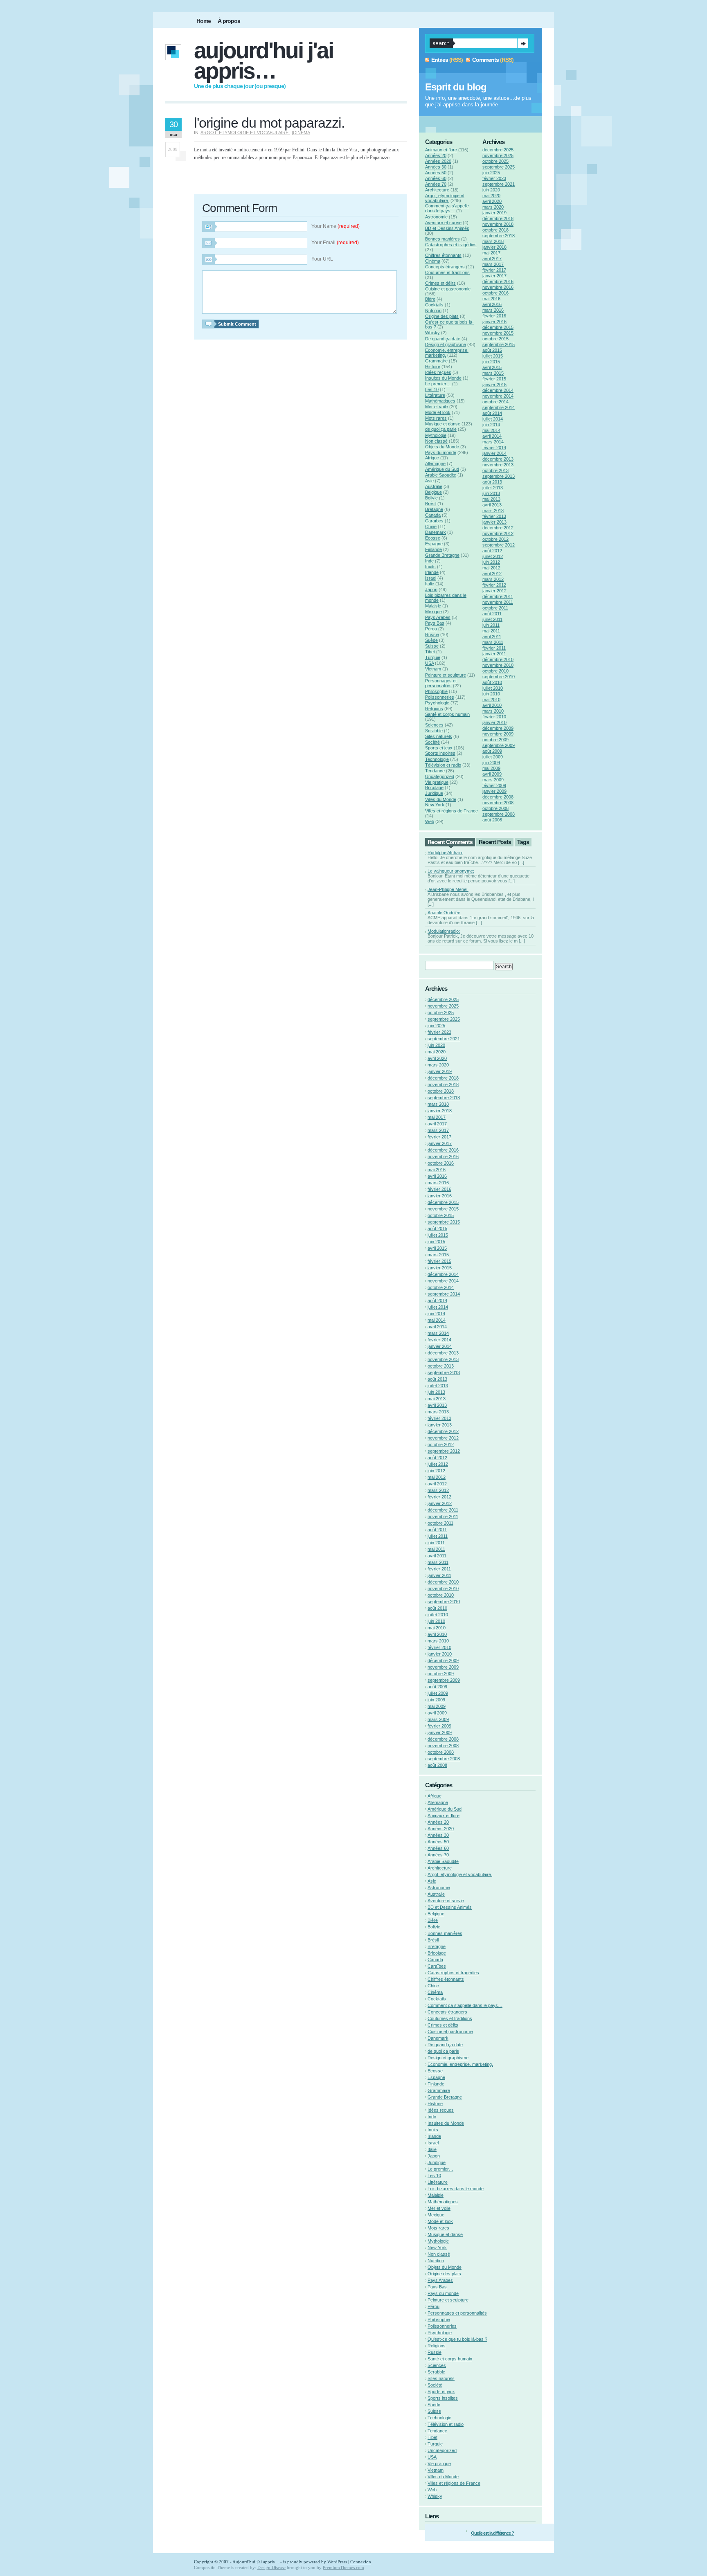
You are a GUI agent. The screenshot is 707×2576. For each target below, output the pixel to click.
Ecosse (433, 538)
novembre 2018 (498, 224)
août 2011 (492, 614)
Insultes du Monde (443, 378)
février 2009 (494, 785)
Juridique (434, 793)
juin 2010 (491, 694)
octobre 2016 (495, 293)
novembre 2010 (498, 665)
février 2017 (494, 270)
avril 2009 (492, 774)
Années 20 (436, 155)
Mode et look (438, 412)
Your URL (322, 259)
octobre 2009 (495, 740)
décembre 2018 (498, 218)
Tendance (435, 771)
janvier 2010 (494, 722)
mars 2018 (493, 241)
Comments (485, 60)
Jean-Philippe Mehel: (448, 889)
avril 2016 (492, 304)
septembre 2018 (499, 236)
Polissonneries (440, 697)
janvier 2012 (494, 591)
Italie (430, 584)
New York (435, 805)
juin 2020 (491, 190)
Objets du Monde (442, 447)
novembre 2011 (498, 602)
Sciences (434, 725)
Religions (434, 709)
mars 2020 (493, 207)
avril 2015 (492, 367)
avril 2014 (492, 436)
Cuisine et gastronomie (448, 289)
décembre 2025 (498, 150)
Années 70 (436, 184)
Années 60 (436, 178)
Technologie (437, 759)
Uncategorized (440, 776)
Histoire (433, 367)
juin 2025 (491, 173)
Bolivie (431, 498)
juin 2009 (491, 763)
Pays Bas (435, 623)
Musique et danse (443, 424)
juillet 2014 (493, 419)
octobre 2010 (495, 671)
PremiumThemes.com (343, 2567)
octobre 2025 (495, 161)
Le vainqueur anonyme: (451, 871)
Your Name (335, 226)
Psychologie (437, 703)
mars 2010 (493, 711)
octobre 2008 (495, 808)
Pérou (431, 629)
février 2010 (494, 717)
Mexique (433, 612)
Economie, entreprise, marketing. (460, 2064)
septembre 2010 (499, 677)
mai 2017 (491, 253)
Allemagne (435, 463)
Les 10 (432, 389)
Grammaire (436, 361)
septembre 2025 (499, 167)
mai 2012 (491, 568)
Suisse (432, 646)
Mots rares (436, 418)
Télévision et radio (443, 765)
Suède (431, 640)
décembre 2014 (498, 390)
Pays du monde (441, 452)
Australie (434, 486)
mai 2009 (491, 768)
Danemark (436, 532)
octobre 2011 (495, 608)
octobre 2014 (495, 402)
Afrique (432, 458)
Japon (431, 589)
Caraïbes (434, 521)
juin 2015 (491, 362)
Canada (433, 515)
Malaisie (433, 606)
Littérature (435, 395)
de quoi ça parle (441, 429)
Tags (523, 842)
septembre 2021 (499, 184)
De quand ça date (443, 339)
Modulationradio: (444, 931)
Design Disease (271, 2567)
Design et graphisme (446, 344)
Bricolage (434, 787)
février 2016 (494, 316)
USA (429, 663)
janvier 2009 (494, 791)
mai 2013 (491, 499)
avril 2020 (492, 201)
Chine (431, 526)
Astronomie (436, 217)
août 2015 (492, 350)
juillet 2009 (493, 757)
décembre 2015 (498, 327)
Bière (430, 299)
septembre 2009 (499, 745)
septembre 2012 (499, 545)
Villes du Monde (441, 799)
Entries (440, 60)
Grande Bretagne (442, 555)
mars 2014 (493, 442)
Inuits (430, 567)
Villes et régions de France (451, 811)
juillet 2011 (492, 619)
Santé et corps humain (447, 714)
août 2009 (492, 751)
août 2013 (492, 482)
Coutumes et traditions (447, 272)
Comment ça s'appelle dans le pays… (447, 208)
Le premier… (438, 384)
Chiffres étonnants (443, 255)
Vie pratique (437, 782)
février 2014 (494, 448)
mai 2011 (491, 631)
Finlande (433, 549)
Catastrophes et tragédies (451, 245)
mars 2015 (493, 373)
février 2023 (494, 178)
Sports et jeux (439, 748)
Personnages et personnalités (441, 683)
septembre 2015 (499, 344)
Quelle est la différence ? (492, 2533)
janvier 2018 (494, 247)
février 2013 (494, 516)
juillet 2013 (493, 488)
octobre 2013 (495, 470)
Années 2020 (438, 161)
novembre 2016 (498, 287)
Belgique (433, 492)
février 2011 (494, 648)
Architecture (437, 190)
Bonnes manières (442, 239)
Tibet (430, 652)
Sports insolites (440, 753)
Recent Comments (450, 842)
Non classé (436, 441)
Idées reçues (438, 372)
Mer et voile (437, 407)
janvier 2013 (494, 522)
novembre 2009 (498, 734)
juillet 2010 (493, 688)
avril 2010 (492, 705)
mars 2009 (493, 780)
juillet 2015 (493, 356)
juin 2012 (491, 562)
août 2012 (492, 551)
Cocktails (434, 305)
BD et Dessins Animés (447, 228)
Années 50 (436, 173)
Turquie (433, 657)
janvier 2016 (494, 322)
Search (523, 43)
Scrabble (434, 731)
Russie (432, 634)
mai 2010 (491, 700)
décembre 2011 (498, 596)
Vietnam (433, 669)
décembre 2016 (498, 281)
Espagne (434, 544)
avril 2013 (492, 505)
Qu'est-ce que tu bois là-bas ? (457, 2339)
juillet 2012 (493, 556)
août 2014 (492, 413)
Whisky (432, 333)
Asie (429, 481)
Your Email (335, 243)
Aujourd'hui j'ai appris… (263, 61)
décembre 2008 (498, 797)
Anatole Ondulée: (445, 913)
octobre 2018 (495, 230)
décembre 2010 (498, 659)
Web (430, 821)
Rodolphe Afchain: (445, 853)
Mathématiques (440, 401)
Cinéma (302, 133)
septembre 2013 (499, 476)
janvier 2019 (494, 213)
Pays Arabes (438, 617)
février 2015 (494, 379)
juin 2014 (491, 425)
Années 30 (436, 167)
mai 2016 (491, 299)
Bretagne (434, 509)
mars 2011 (493, 642)
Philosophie (436, 691)
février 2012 (494, 585)
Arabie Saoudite (441, 475)
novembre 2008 (498, 803)
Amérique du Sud (442, 469)
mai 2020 (491, 196)
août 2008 (492, 820)
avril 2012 (492, 574)
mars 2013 (493, 511)
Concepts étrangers (445, 267)
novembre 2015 (498, 333)
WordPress (337, 2562)
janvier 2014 (494, 453)
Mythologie (436, 435)
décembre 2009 (498, 728)
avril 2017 (492, 259)
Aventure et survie (443, 223)
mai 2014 (491, 430)
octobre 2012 (495, 539)
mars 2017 (493, 264)
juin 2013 (491, 493)
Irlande (432, 572)
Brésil (431, 504)
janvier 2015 (494, 385)
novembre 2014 (498, 396)
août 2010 (492, 682)
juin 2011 (491, 625)
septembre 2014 (499, 407)
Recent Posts (495, 842)
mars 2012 (493, 579)
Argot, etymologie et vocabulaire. (245, 133)
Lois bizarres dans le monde (456, 2189)
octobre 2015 (495, 339)
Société (432, 742)
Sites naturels (439, 736)
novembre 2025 (498, 155)
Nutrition (433, 310)
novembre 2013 (498, 465)
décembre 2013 (498, 459)
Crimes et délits (440, 283)
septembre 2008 (499, 814)
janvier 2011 (494, 654)
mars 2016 (493, 310)
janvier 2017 (494, 276)
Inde (429, 561)
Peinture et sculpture (446, 675)
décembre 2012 (498, 528)
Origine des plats (442, 316)
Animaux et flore (441, 150)
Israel (431, 578)
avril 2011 (492, 637)
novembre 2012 (498, 533)
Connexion (361, 2562)
